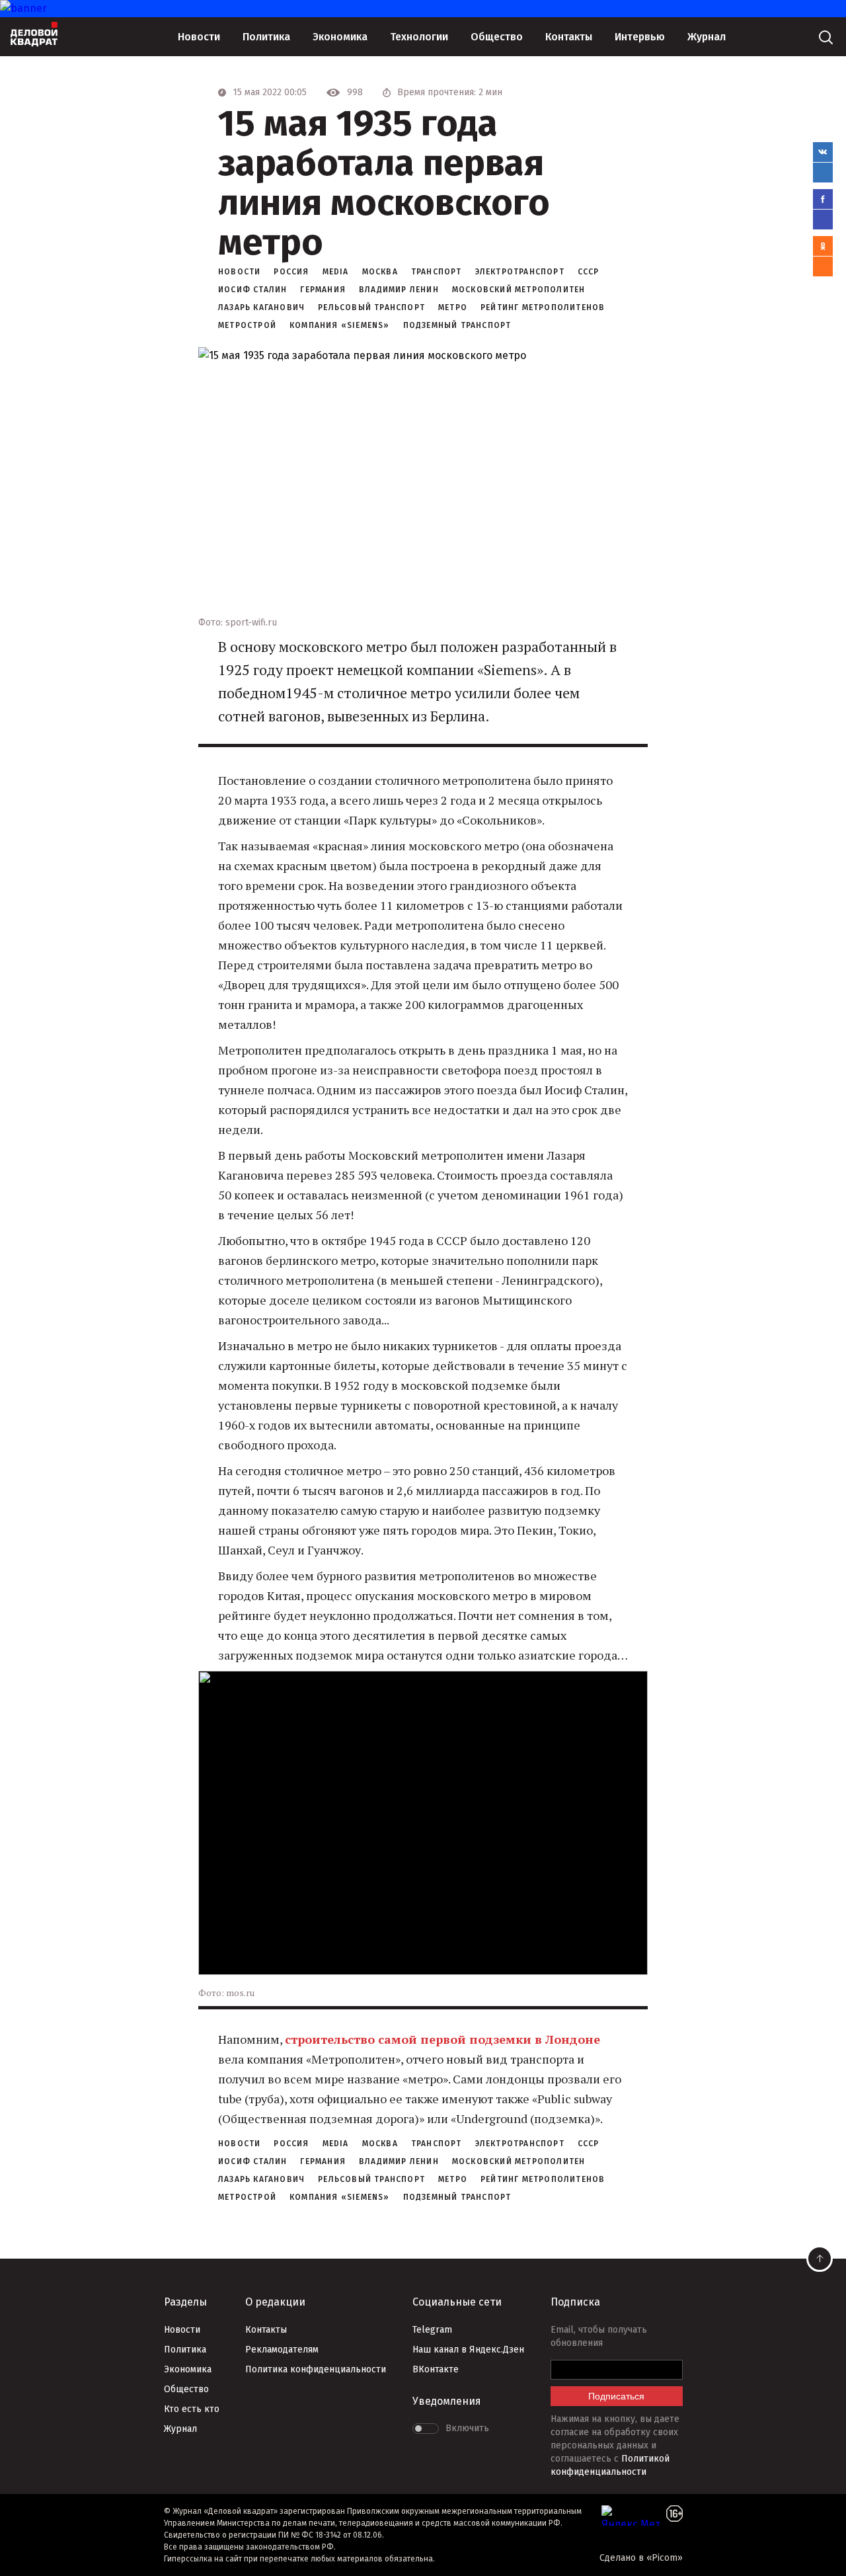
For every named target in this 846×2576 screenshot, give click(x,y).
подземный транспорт (457, 325)
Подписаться (616, 2396)
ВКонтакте (436, 2369)
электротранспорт (520, 272)
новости (239, 272)
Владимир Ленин (399, 290)
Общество (497, 37)
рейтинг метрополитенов (543, 307)
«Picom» (665, 2558)
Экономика (340, 37)
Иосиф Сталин (252, 290)
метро (453, 307)
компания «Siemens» (340, 325)
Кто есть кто (192, 2409)
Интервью (640, 37)
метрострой (247, 325)
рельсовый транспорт (371, 307)
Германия (323, 290)
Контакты (569, 37)
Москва (380, 272)
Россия (291, 272)
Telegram (432, 2330)
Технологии (419, 37)
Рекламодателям (282, 2350)
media (336, 272)
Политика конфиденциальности (316, 2369)
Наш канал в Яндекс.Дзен (468, 2350)
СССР (589, 272)
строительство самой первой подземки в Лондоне (442, 2039)
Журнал (707, 37)
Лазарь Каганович (261, 307)
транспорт (437, 272)
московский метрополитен (519, 290)
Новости (199, 37)
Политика (266, 37)
